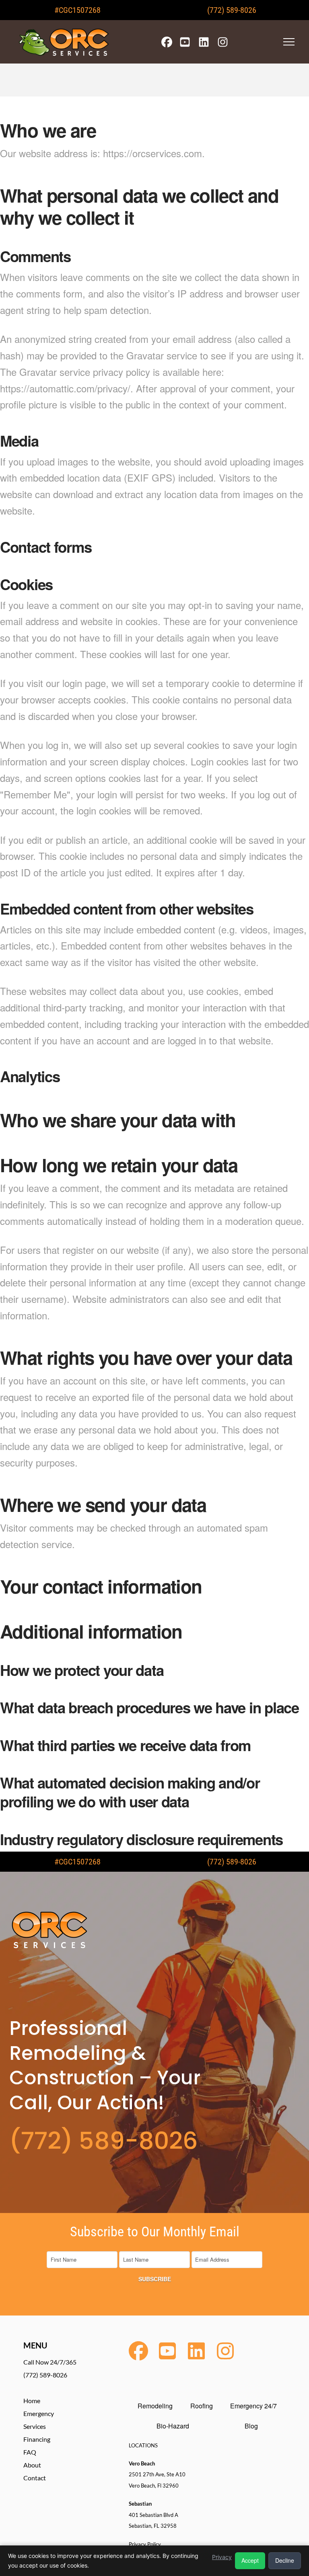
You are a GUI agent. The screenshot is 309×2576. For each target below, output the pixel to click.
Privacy (222, 2557)
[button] (289, 42)
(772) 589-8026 (232, 10)
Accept (250, 2560)
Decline (285, 2560)
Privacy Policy (145, 2544)
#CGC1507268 (77, 10)
